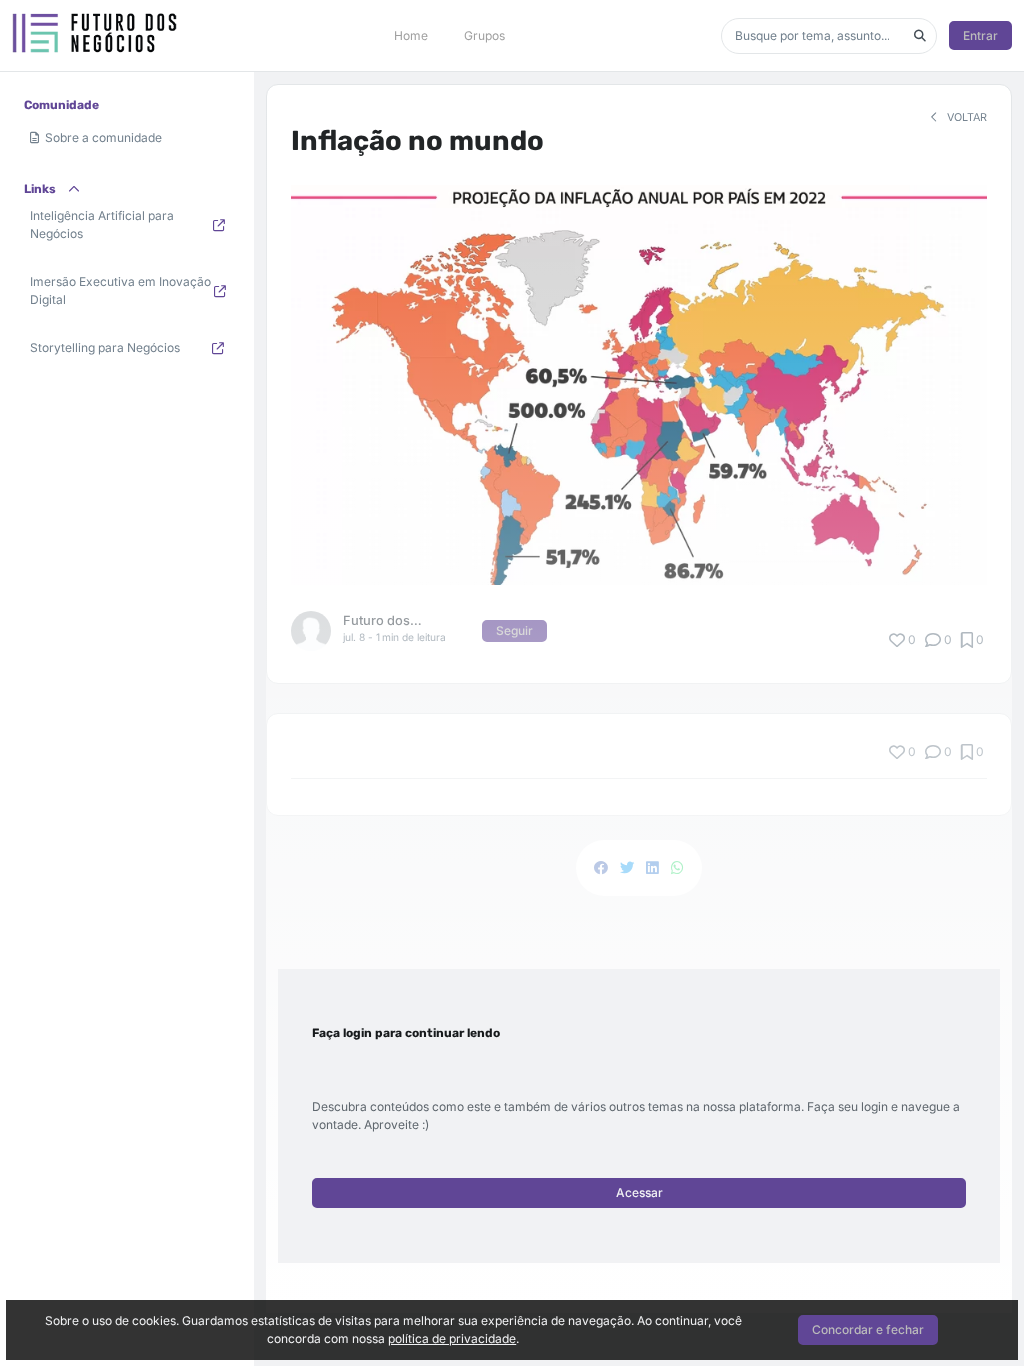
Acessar (639, 1192)
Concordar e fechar (868, 1329)
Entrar (980, 35)
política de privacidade (452, 1338)
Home (411, 35)
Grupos (484, 35)
